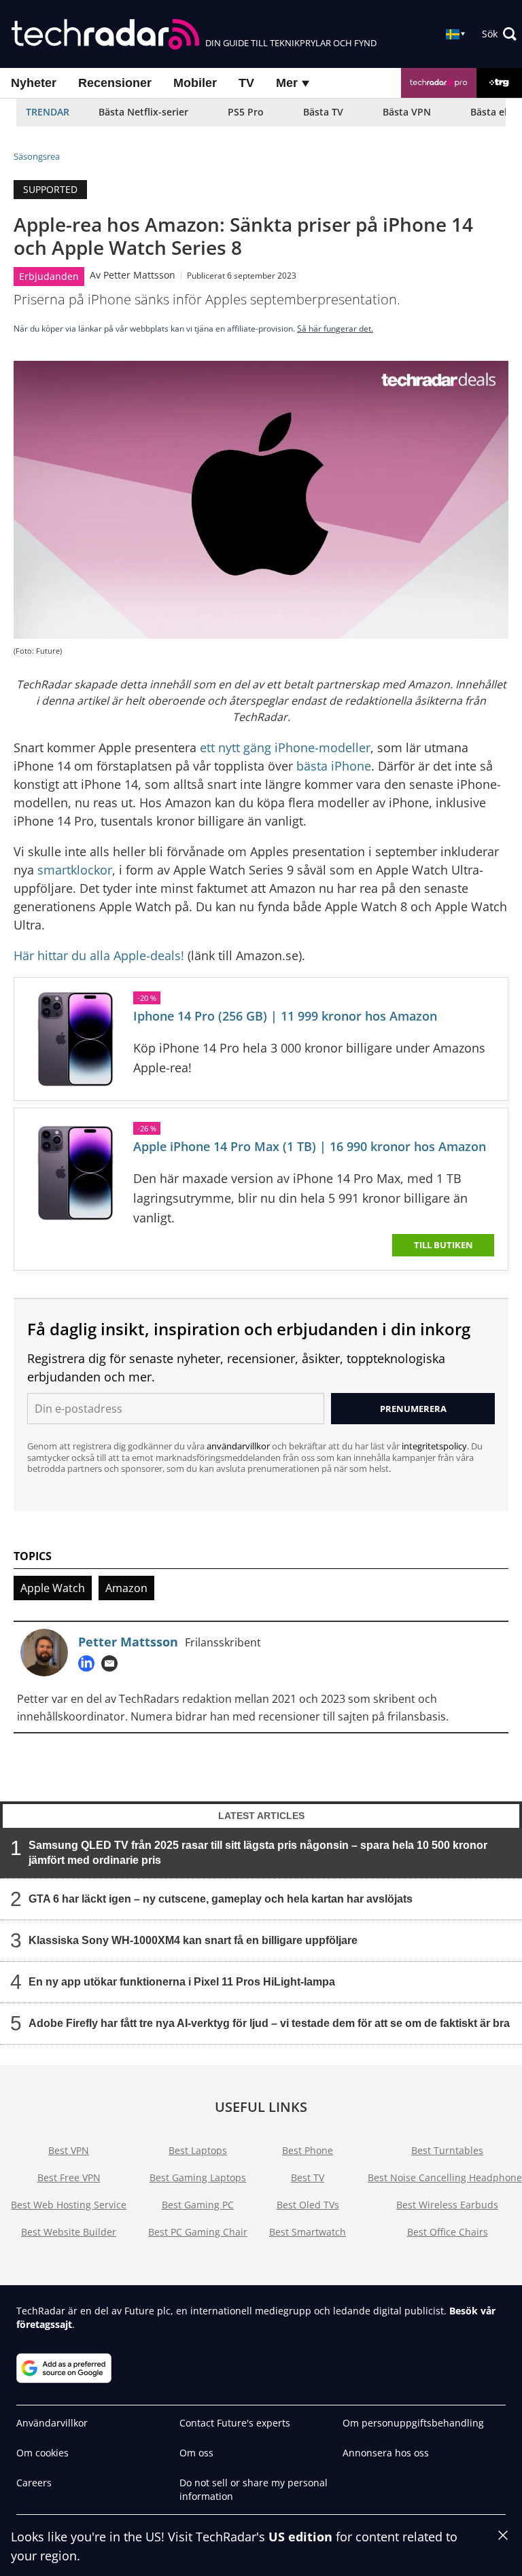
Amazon (126, 1588)
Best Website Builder (69, 2232)
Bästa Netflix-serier (143, 112)
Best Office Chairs (448, 2232)
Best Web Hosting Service (69, 2205)
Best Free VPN (69, 2177)
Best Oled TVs (308, 2205)
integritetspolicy (434, 1446)
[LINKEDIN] (90, 1663)
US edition (300, 2537)
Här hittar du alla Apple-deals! (99, 955)
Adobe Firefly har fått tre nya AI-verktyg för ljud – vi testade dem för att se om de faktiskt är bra (269, 2023)
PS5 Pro (246, 112)
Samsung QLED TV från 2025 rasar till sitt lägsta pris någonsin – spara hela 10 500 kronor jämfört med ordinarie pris (258, 1853)
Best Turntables (447, 2150)
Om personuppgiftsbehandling (413, 2423)
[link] (75, 1039)
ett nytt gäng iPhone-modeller (285, 747)
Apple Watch (53, 1588)
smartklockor (75, 870)
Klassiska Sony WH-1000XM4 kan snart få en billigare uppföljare (193, 1940)
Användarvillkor (52, 2423)
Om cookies (42, 2453)
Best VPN (69, 2150)
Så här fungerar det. (335, 329)
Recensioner (115, 83)
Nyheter (34, 83)
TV (246, 83)
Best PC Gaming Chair (198, 2232)
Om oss (196, 2453)
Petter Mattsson (139, 275)
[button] (499, 34)
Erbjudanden (49, 276)
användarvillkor (238, 1446)
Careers (34, 2483)
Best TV (308, 2177)
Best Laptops (198, 2150)
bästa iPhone (334, 766)
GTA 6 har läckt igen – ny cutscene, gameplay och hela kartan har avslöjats (221, 1899)
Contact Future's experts (235, 2423)
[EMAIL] (113, 1663)
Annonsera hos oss (386, 2453)
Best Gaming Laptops (198, 2177)
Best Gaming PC (198, 2205)
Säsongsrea (37, 156)
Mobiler (195, 83)
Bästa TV (323, 112)
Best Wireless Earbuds (447, 2205)
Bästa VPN (407, 112)
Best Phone (308, 2150)
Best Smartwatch (308, 2232)
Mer (289, 83)
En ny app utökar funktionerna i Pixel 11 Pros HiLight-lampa (182, 1982)
